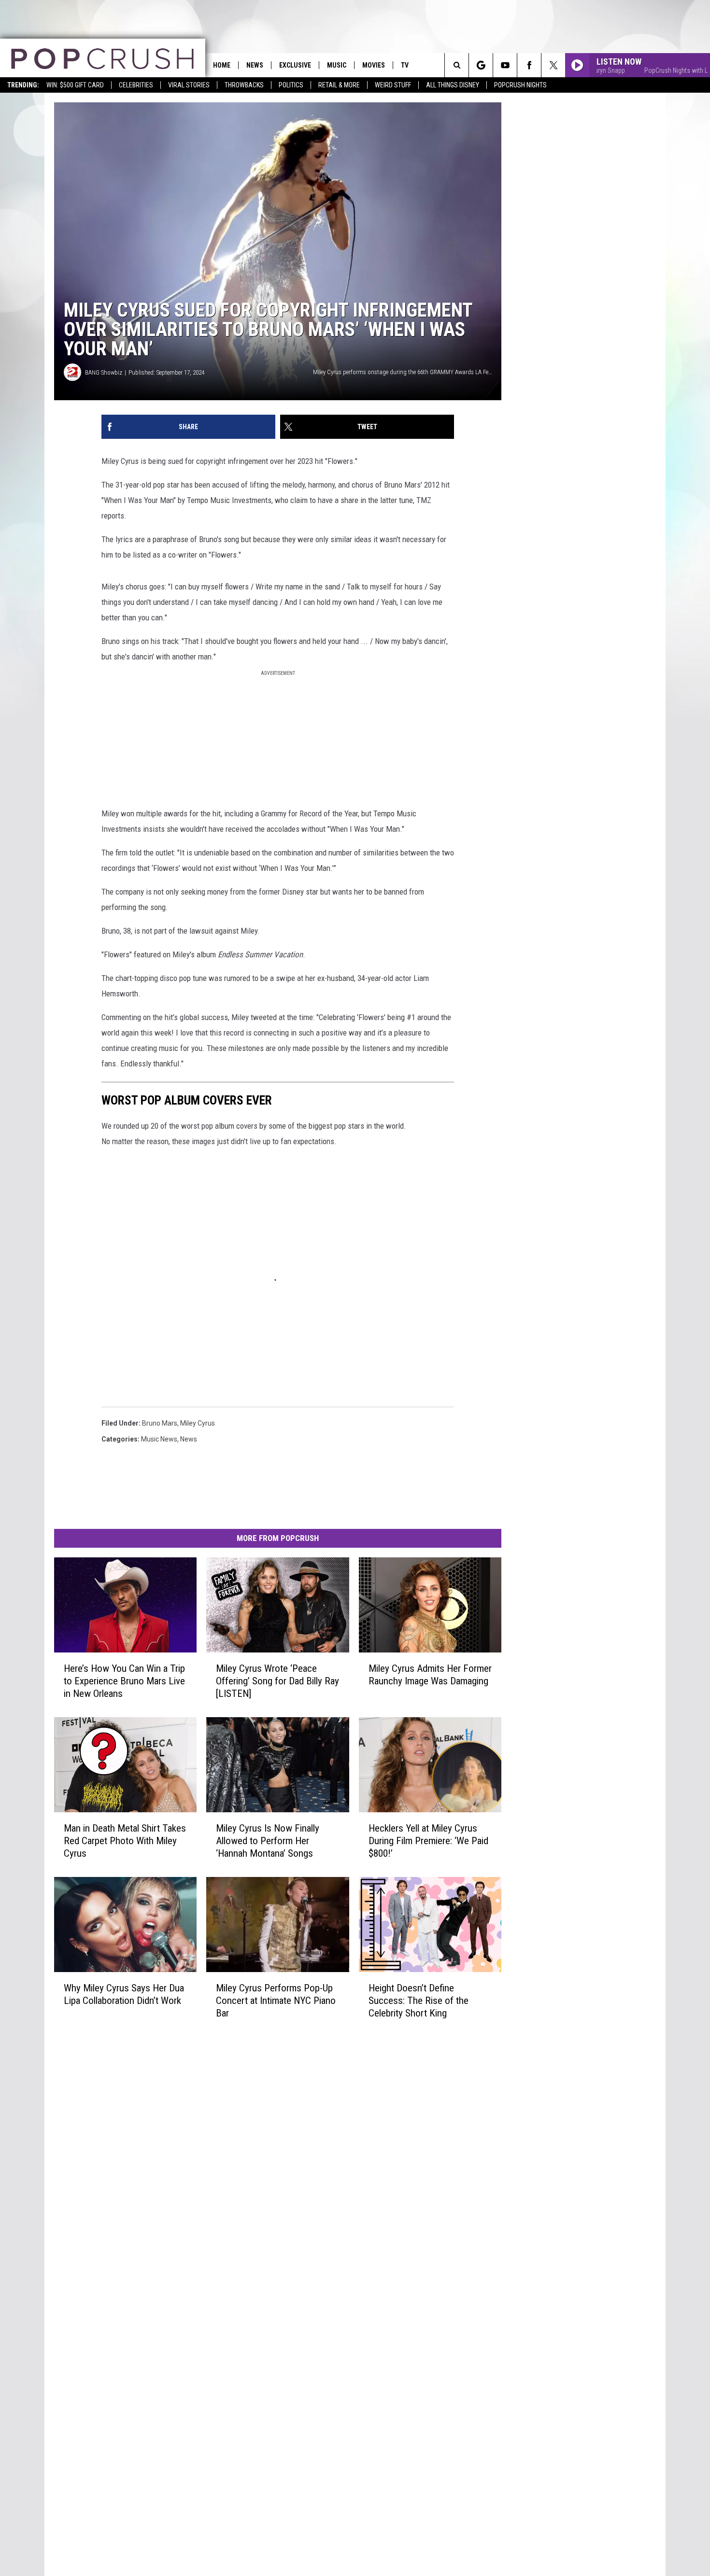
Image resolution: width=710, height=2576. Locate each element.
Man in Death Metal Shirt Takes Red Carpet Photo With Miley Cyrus (125, 1841)
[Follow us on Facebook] (529, 65)
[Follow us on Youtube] (505, 65)
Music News (159, 1439)
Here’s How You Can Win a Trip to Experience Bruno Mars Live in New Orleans (124, 1681)
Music (337, 65)
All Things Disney (453, 85)
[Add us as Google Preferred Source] (481, 65)
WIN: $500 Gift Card (75, 85)
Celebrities (136, 85)
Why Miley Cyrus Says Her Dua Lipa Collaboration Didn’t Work (124, 1994)
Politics (291, 85)
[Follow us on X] (553, 65)
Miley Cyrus (198, 1423)
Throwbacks (244, 85)
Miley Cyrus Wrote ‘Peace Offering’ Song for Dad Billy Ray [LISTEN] (277, 1681)
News (255, 65)
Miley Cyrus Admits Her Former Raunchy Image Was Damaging (430, 1675)
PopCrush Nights (520, 85)
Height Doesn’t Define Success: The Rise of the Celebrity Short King (419, 2000)
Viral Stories (189, 85)
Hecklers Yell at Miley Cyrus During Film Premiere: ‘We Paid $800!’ (428, 1841)
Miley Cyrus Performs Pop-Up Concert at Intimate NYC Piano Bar (276, 2000)
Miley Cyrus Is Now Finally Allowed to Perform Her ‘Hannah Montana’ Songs (268, 1841)
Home (222, 65)
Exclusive (295, 65)
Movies (374, 65)
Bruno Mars (160, 1423)
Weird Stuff (393, 85)
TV (405, 65)
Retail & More (339, 85)
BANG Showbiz (104, 372)
